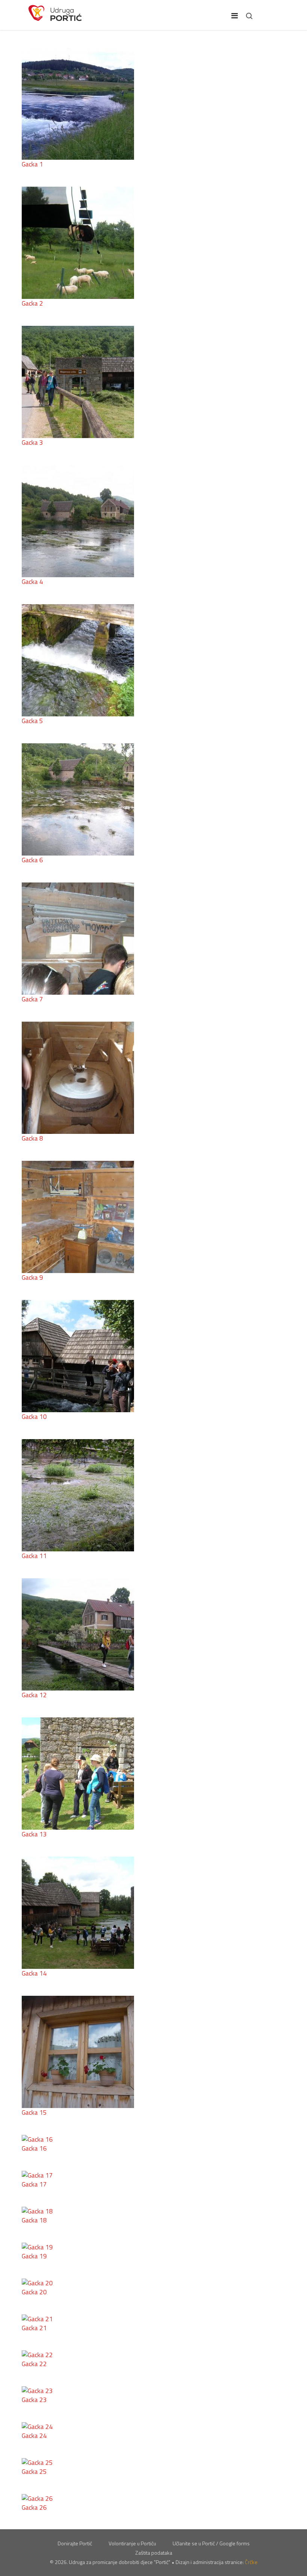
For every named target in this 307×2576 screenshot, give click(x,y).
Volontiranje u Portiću (132, 2543)
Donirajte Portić (75, 2543)
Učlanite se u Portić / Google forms (211, 2543)
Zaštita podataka (154, 2553)
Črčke (251, 2562)
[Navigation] (235, 16)
